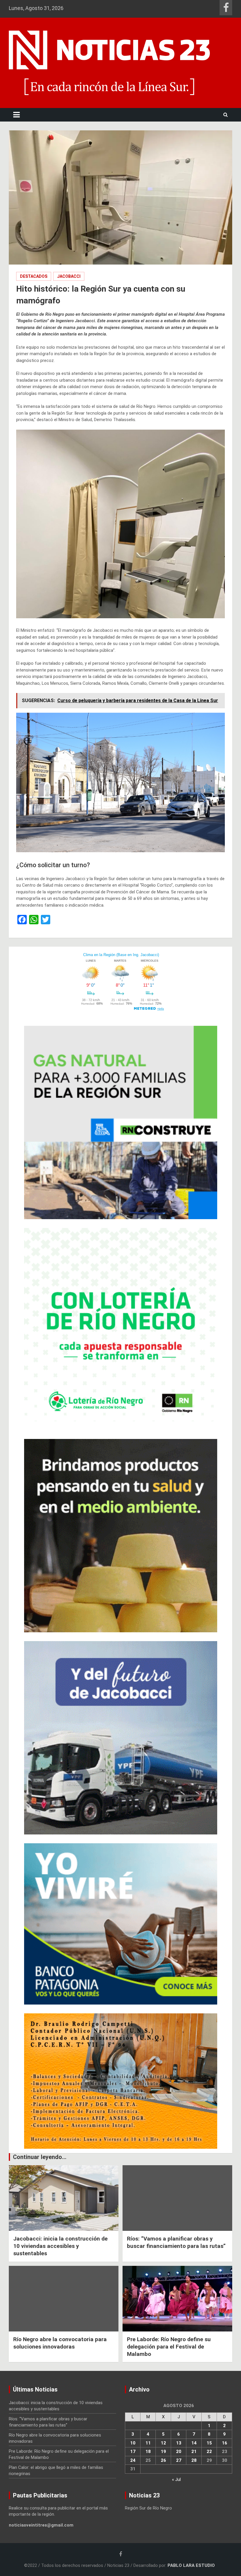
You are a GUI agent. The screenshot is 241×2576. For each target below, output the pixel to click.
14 (194, 2443)
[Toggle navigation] (16, 115)
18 (148, 2452)
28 (194, 2460)
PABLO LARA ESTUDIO (191, 2565)
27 (179, 2460)
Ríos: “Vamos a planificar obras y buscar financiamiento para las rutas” (176, 2242)
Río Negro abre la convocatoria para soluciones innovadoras (60, 2343)
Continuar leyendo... (40, 2157)
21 (194, 2452)
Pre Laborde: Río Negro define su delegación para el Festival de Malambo (169, 2346)
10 (133, 2443)
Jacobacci (69, 276)
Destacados (34, 276)
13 (179, 2443)
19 (163, 2452)
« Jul (176, 2479)
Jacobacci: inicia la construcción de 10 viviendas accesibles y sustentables (60, 2246)
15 (209, 2443)
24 (133, 2460)
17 (133, 2452)
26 (163, 2460)
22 (209, 2452)
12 (163, 2443)
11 (148, 2443)
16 (225, 2443)
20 (179, 2452)
